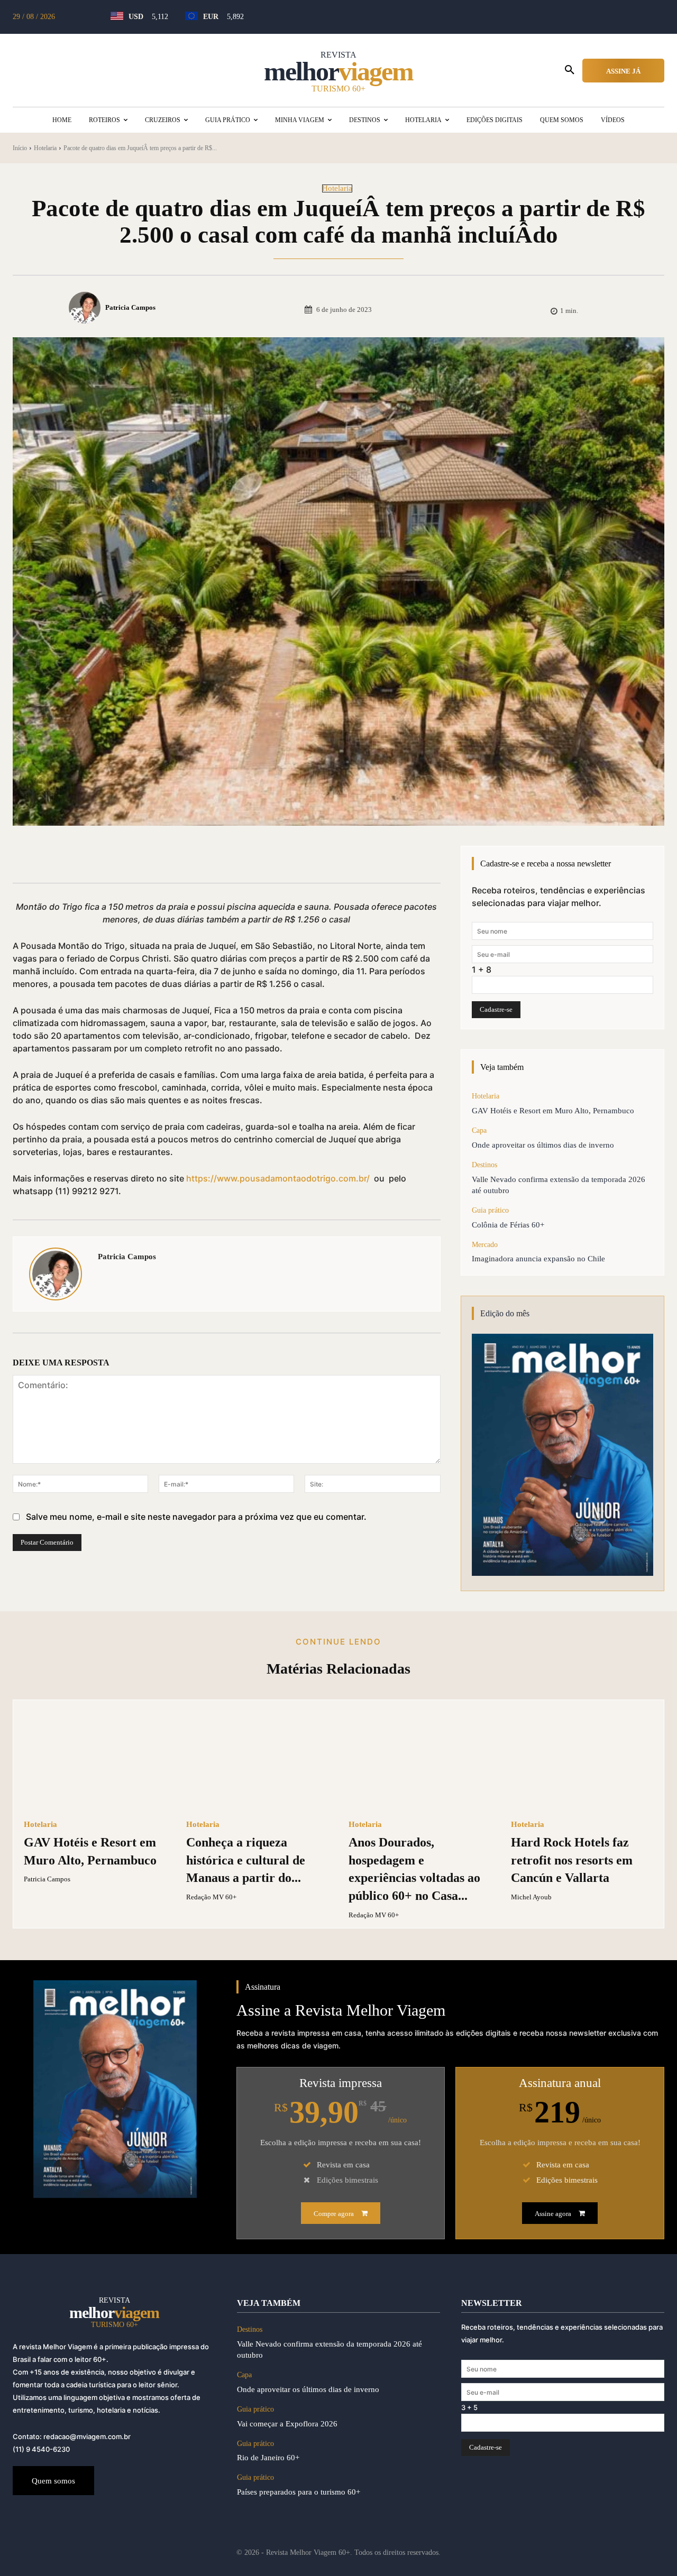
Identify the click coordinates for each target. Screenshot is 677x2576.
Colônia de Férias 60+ (508, 1225)
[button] (570, 70)
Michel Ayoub (531, 1897)
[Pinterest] (157, 856)
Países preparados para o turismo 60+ (299, 2492)
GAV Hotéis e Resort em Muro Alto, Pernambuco (553, 1111)
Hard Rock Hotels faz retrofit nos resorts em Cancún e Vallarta (572, 1860)
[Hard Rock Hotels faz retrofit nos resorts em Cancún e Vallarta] (582, 1760)
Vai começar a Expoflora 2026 (287, 2424)
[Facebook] (108, 856)
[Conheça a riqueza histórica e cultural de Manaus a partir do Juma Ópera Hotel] (257, 1760)
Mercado (485, 1245)
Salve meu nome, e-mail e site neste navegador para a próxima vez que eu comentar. (196, 1517)
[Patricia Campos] (86, 308)
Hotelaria (45, 148)
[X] (132, 856)
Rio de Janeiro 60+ (268, 2458)
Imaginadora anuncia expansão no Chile (538, 1259)
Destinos (484, 1165)
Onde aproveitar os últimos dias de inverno (545, 1145)
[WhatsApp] (181, 856)
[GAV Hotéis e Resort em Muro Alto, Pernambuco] (95, 1760)
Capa (479, 1130)
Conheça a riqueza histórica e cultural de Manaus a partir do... (246, 1860)
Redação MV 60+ (211, 1897)
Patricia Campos (130, 307)
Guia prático (490, 1210)
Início (20, 148)
